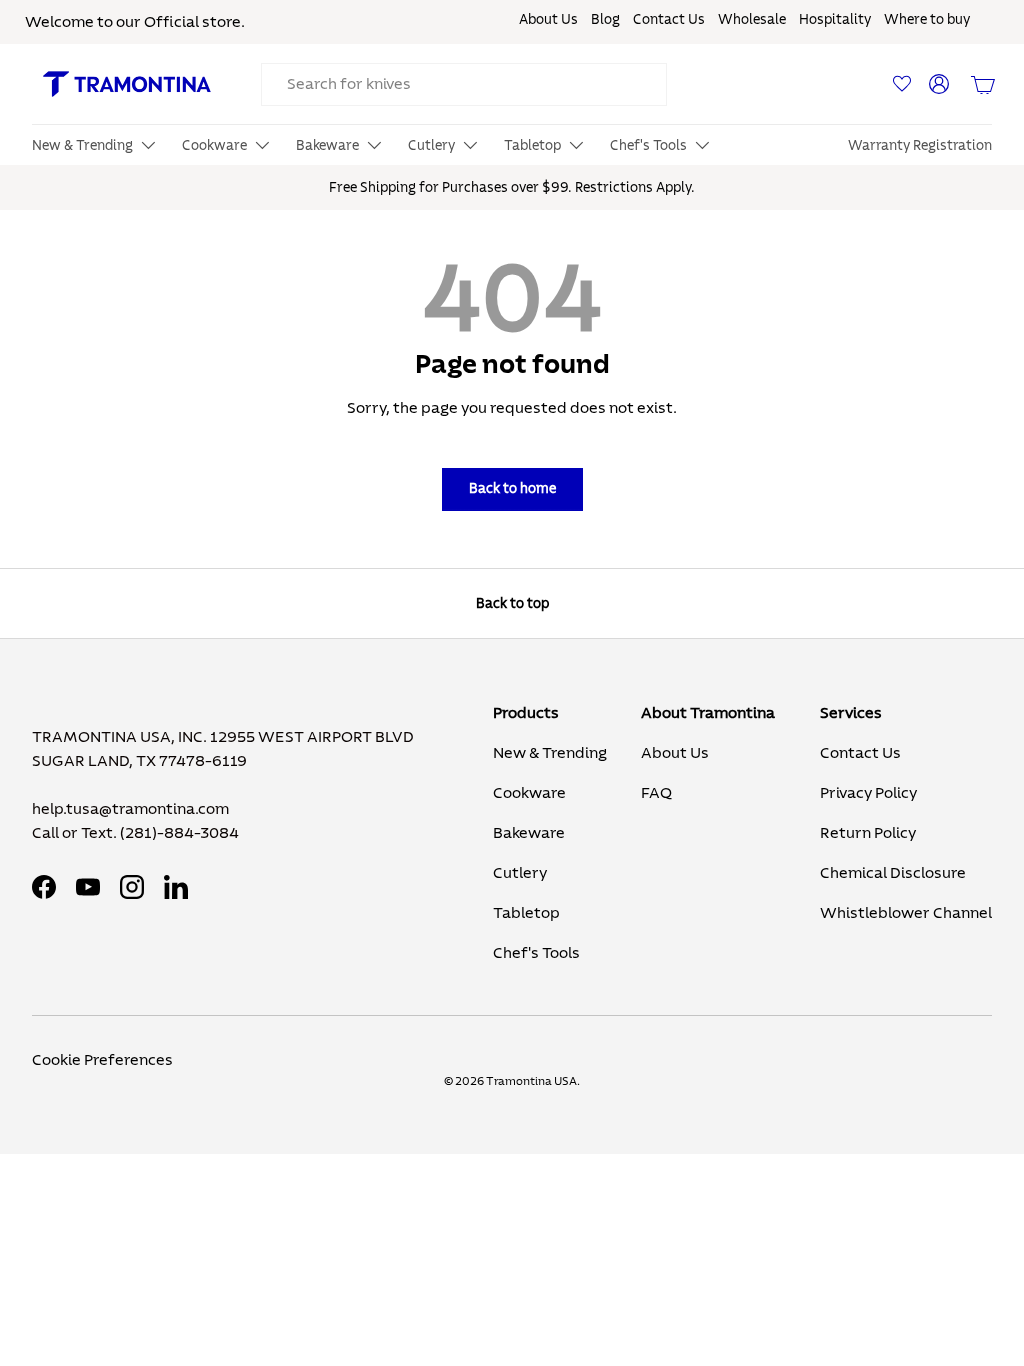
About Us (548, 20)
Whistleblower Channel (906, 913)
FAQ (656, 793)
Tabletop (526, 913)
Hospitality (835, 20)
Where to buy (927, 20)
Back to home (512, 488)
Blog (605, 20)
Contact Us (669, 20)
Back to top (512, 603)
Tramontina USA (531, 1081)
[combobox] (464, 84)
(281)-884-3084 (179, 833)
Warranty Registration (920, 146)
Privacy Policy (868, 793)
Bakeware (529, 833)
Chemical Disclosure (893, 873)
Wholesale (752, 20)
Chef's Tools (536, 953)
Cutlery (520, 873)
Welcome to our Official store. (135, 22)
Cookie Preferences (102, 1060)
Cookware (529, 793)
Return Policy (868, 833)
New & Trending (550, 753)
